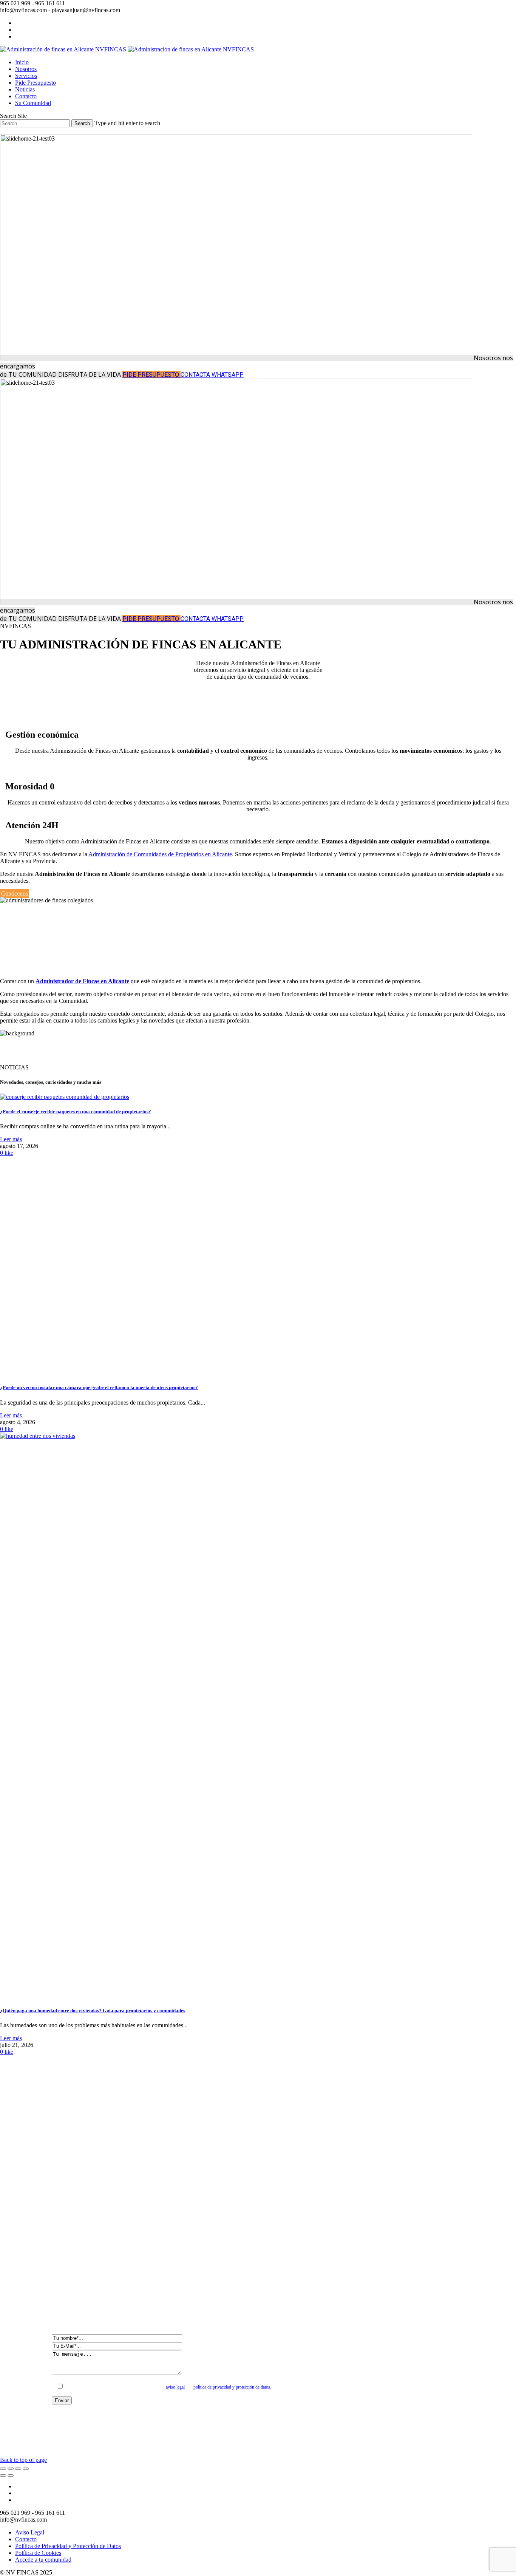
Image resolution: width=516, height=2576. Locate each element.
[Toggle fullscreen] (18, 2469)
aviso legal (175, 2387)
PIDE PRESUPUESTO (151, 375)
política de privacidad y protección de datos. (232, 2387)
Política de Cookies (38, 2553)
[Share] (11, 2469)
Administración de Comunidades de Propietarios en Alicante (160, 854)
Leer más (11, 1139)
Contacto (26, 96)
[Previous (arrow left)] (3, 2475)
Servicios (26, 76)
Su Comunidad (33, 103)
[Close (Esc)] (3, 2469)
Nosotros (26, 69)
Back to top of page (23, 2460)
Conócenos (15, 893)
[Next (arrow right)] (11, 2475)
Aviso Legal (30, 2532)
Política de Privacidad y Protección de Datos (68, 2546)
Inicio (22, 62)
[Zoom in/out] (26, 2469)
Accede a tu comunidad (43, 2560)
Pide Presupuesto (36, 83)
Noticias (25, 89)
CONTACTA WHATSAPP (212, 375)
